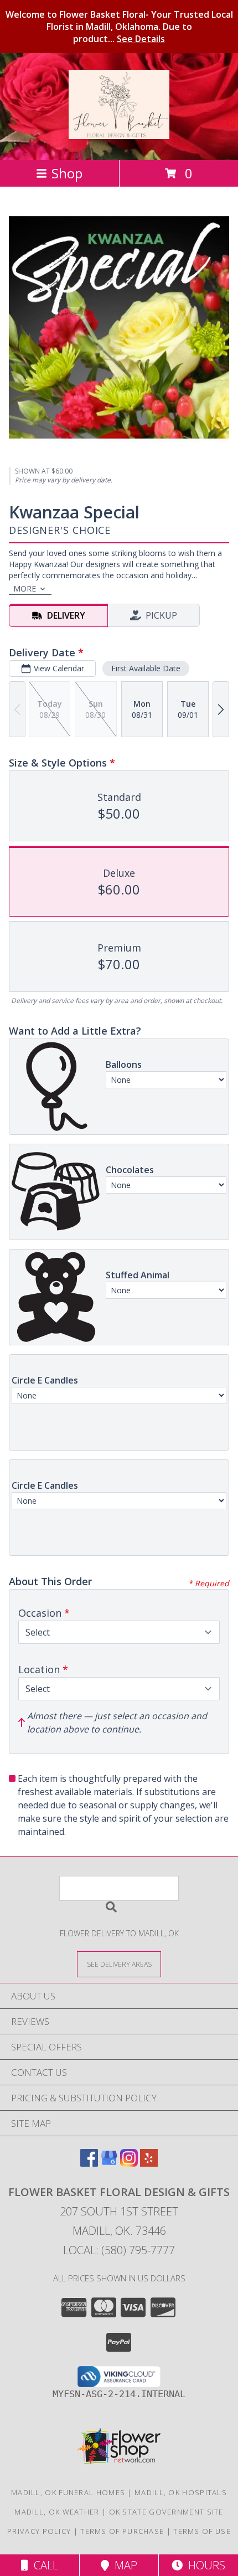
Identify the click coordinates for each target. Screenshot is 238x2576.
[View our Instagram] (129, 2163)
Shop (67, 173)
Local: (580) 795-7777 (119, 2250)
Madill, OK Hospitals (181, 2492)
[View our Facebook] (89, 2163)
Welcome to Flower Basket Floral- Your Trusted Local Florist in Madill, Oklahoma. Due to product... (119, 27)
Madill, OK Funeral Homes (68, 2492)
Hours (204, 2565)
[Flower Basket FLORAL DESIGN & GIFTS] (119, 133)
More (25, 588)
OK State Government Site (166, 2512)
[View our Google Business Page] (109, 2163)
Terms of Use (202, 2531)
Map (123, 2565)
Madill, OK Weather (57, 2512)
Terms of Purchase (122, 2531)
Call (43, 2565)
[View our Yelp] (149, 2163)
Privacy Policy (39, 2531)
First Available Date (146, 668)
